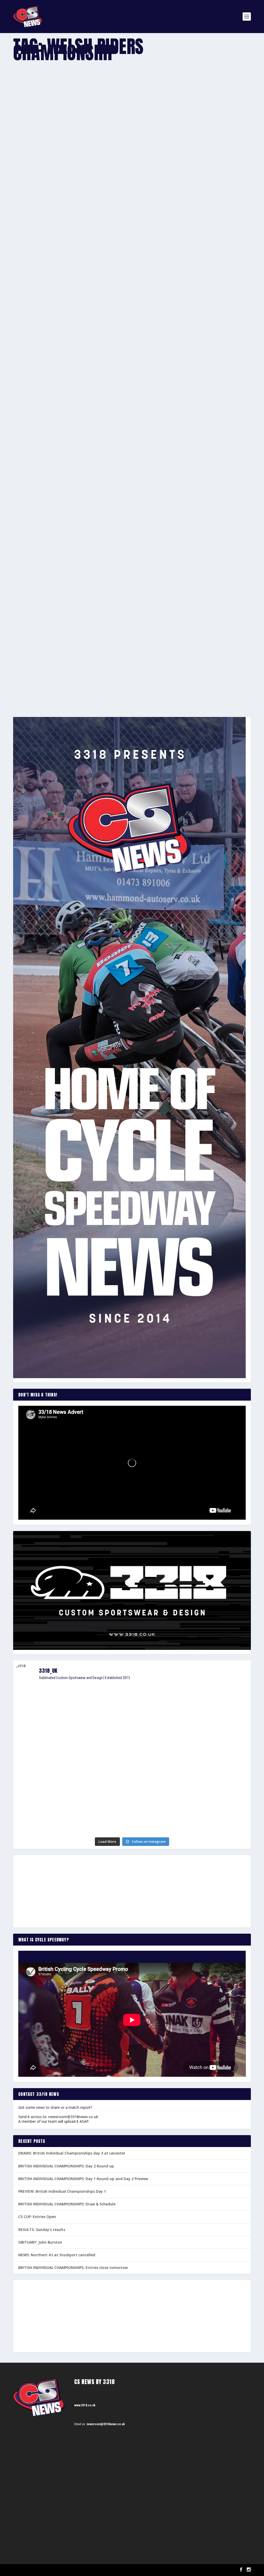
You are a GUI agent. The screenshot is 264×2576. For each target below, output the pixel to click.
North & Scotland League (131, 377)
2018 (63, 522)
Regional (154, 377)
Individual (83, 674)
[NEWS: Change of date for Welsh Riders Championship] (94, 463)
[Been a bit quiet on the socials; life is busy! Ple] (52, 1816)
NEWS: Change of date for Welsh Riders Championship (68, 514)
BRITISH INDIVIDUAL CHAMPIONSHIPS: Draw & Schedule (67, 2204)
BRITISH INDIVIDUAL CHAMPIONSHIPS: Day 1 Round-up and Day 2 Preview (83, 2179)
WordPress (73, 2570)
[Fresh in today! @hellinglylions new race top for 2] (212, 1700)
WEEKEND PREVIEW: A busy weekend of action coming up (68, 369)
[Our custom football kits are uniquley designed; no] (132, 1719)
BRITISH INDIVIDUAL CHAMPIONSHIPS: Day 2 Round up (66, 2166)
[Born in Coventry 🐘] (132, 1802)
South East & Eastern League (216, 377)
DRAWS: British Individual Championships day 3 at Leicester (72, 2153)
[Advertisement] (132, 1891)
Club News (73, 182)
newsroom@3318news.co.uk (73, 2117)
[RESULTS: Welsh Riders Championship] (96, 608)
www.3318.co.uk (85, 2405)
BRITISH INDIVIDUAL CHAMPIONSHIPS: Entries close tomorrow (73, 2267)
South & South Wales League (178, 377)
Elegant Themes (39, 2570)
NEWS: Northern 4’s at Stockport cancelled (57, 2255)
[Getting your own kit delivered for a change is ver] (212, 1809)
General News (90, 182)
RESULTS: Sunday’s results (42, 2230)
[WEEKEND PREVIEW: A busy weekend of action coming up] (132, 290)
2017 (53, 674)
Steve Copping (31, 182)
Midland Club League (100, 377)
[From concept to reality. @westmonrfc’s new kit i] (52, 1766)
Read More (32, 203)
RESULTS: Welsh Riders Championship (52, 666)
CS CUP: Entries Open (37, 2217)
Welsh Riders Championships (118, 182)
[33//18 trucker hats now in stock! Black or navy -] (212, 1762)
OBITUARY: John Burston (40, 2242)
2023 (62, 182)
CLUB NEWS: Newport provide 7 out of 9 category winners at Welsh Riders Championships (101, 174)
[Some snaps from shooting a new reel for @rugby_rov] (52, 1709)
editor (26, 674)
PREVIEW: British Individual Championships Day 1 (62, 2191)
